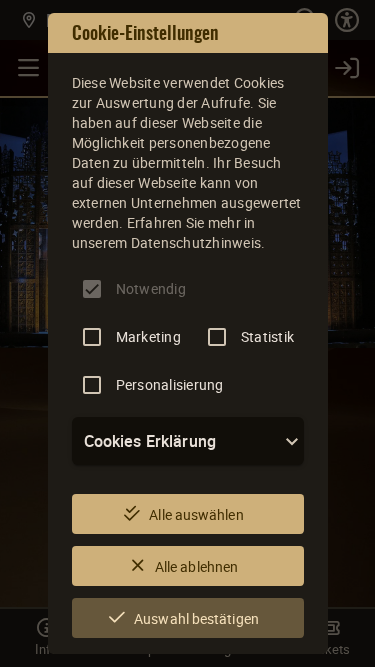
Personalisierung (170, 384)
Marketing (148, 336)
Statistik (267, 336)
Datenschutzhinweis (196, 242)
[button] (188, 441)
